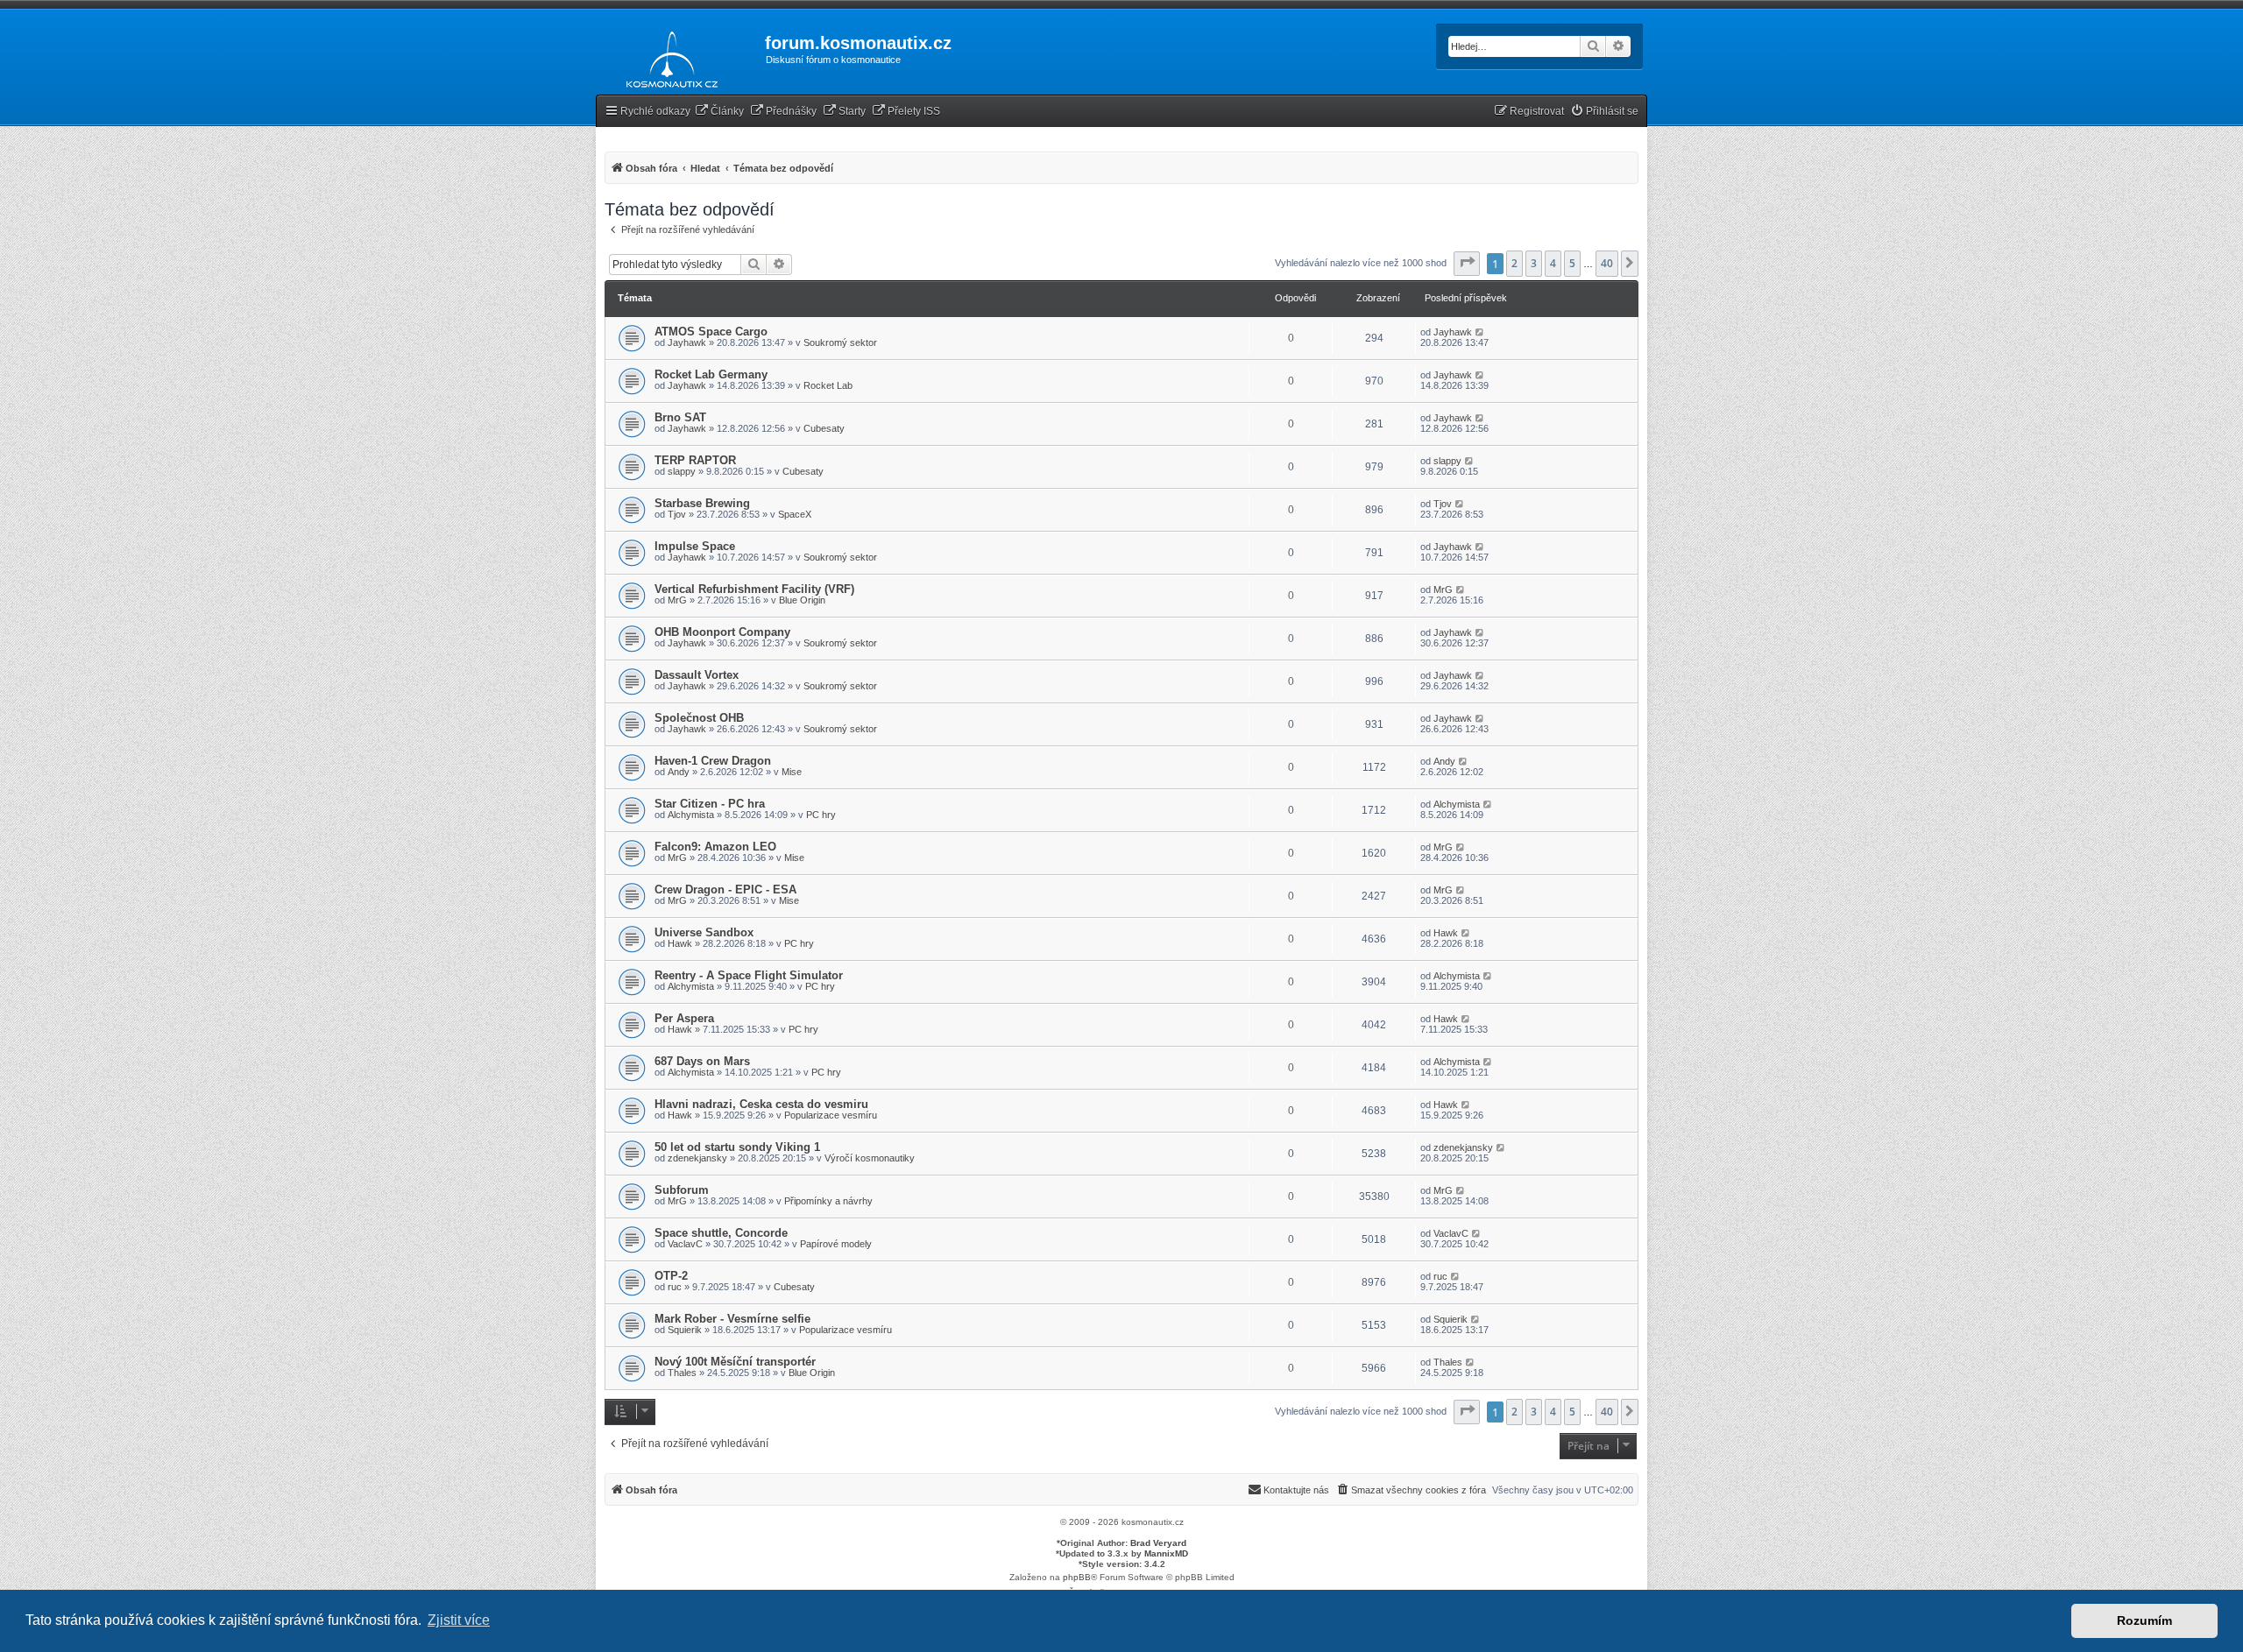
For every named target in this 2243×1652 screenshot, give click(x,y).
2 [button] (1514, 263)
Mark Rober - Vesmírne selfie (732, 1319)
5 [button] (1572, 263)
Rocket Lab (828, 385)
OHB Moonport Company (722, 632)
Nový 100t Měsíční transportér (735, 1362)
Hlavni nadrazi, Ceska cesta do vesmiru (761, 1104)
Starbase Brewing (702, 503)
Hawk (680, 943)
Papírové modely (836, 1244)
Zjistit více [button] (459, 1620)
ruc (675, 1287)
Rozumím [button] (2144, 1620)
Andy (679, 772)
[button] (1467, 264)
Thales (682, 1373)
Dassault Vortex (697, 675)
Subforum (682, 1190)
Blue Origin (802, 600)
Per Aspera (684, 1018)
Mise (792, 772)
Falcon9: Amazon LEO (715, 847)
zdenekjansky (697, 1158)
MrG (677, 600)
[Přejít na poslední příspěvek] (1480, 332)
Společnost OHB (699, 718)
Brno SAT (680, 417)
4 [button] (1553, 263)
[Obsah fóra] (667, 56)
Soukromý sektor (840, 342)
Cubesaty (824, 428)
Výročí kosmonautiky (870, 1158)
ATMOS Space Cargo (711, 332)
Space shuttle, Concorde (721, 1233)
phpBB (1077, 1577)
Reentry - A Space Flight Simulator (749, 975)
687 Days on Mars (702, 1061)
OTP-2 (671, 1276)
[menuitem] (719, 112)
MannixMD (1166, 1553)
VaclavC (685, 1244)
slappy (682, 471)
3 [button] (1534, 263)
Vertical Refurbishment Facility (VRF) (754, 589)
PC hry (821, 815)
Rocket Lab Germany (711, 374)
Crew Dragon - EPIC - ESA (725, 890)
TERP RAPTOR (695, 460)
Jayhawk (687, 342)
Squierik (685, 1330)
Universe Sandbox (704, 932)
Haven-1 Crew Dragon (713, 761)
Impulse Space (695, 546)
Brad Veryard (1158, 1543)
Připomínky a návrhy (828, 1201)
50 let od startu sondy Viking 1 (737, 1147)
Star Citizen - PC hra (710, 804)
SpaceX (795, 514)
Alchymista (691, 815)
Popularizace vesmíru (831, 1115)
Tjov (677, 514)
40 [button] (1607, 263)
